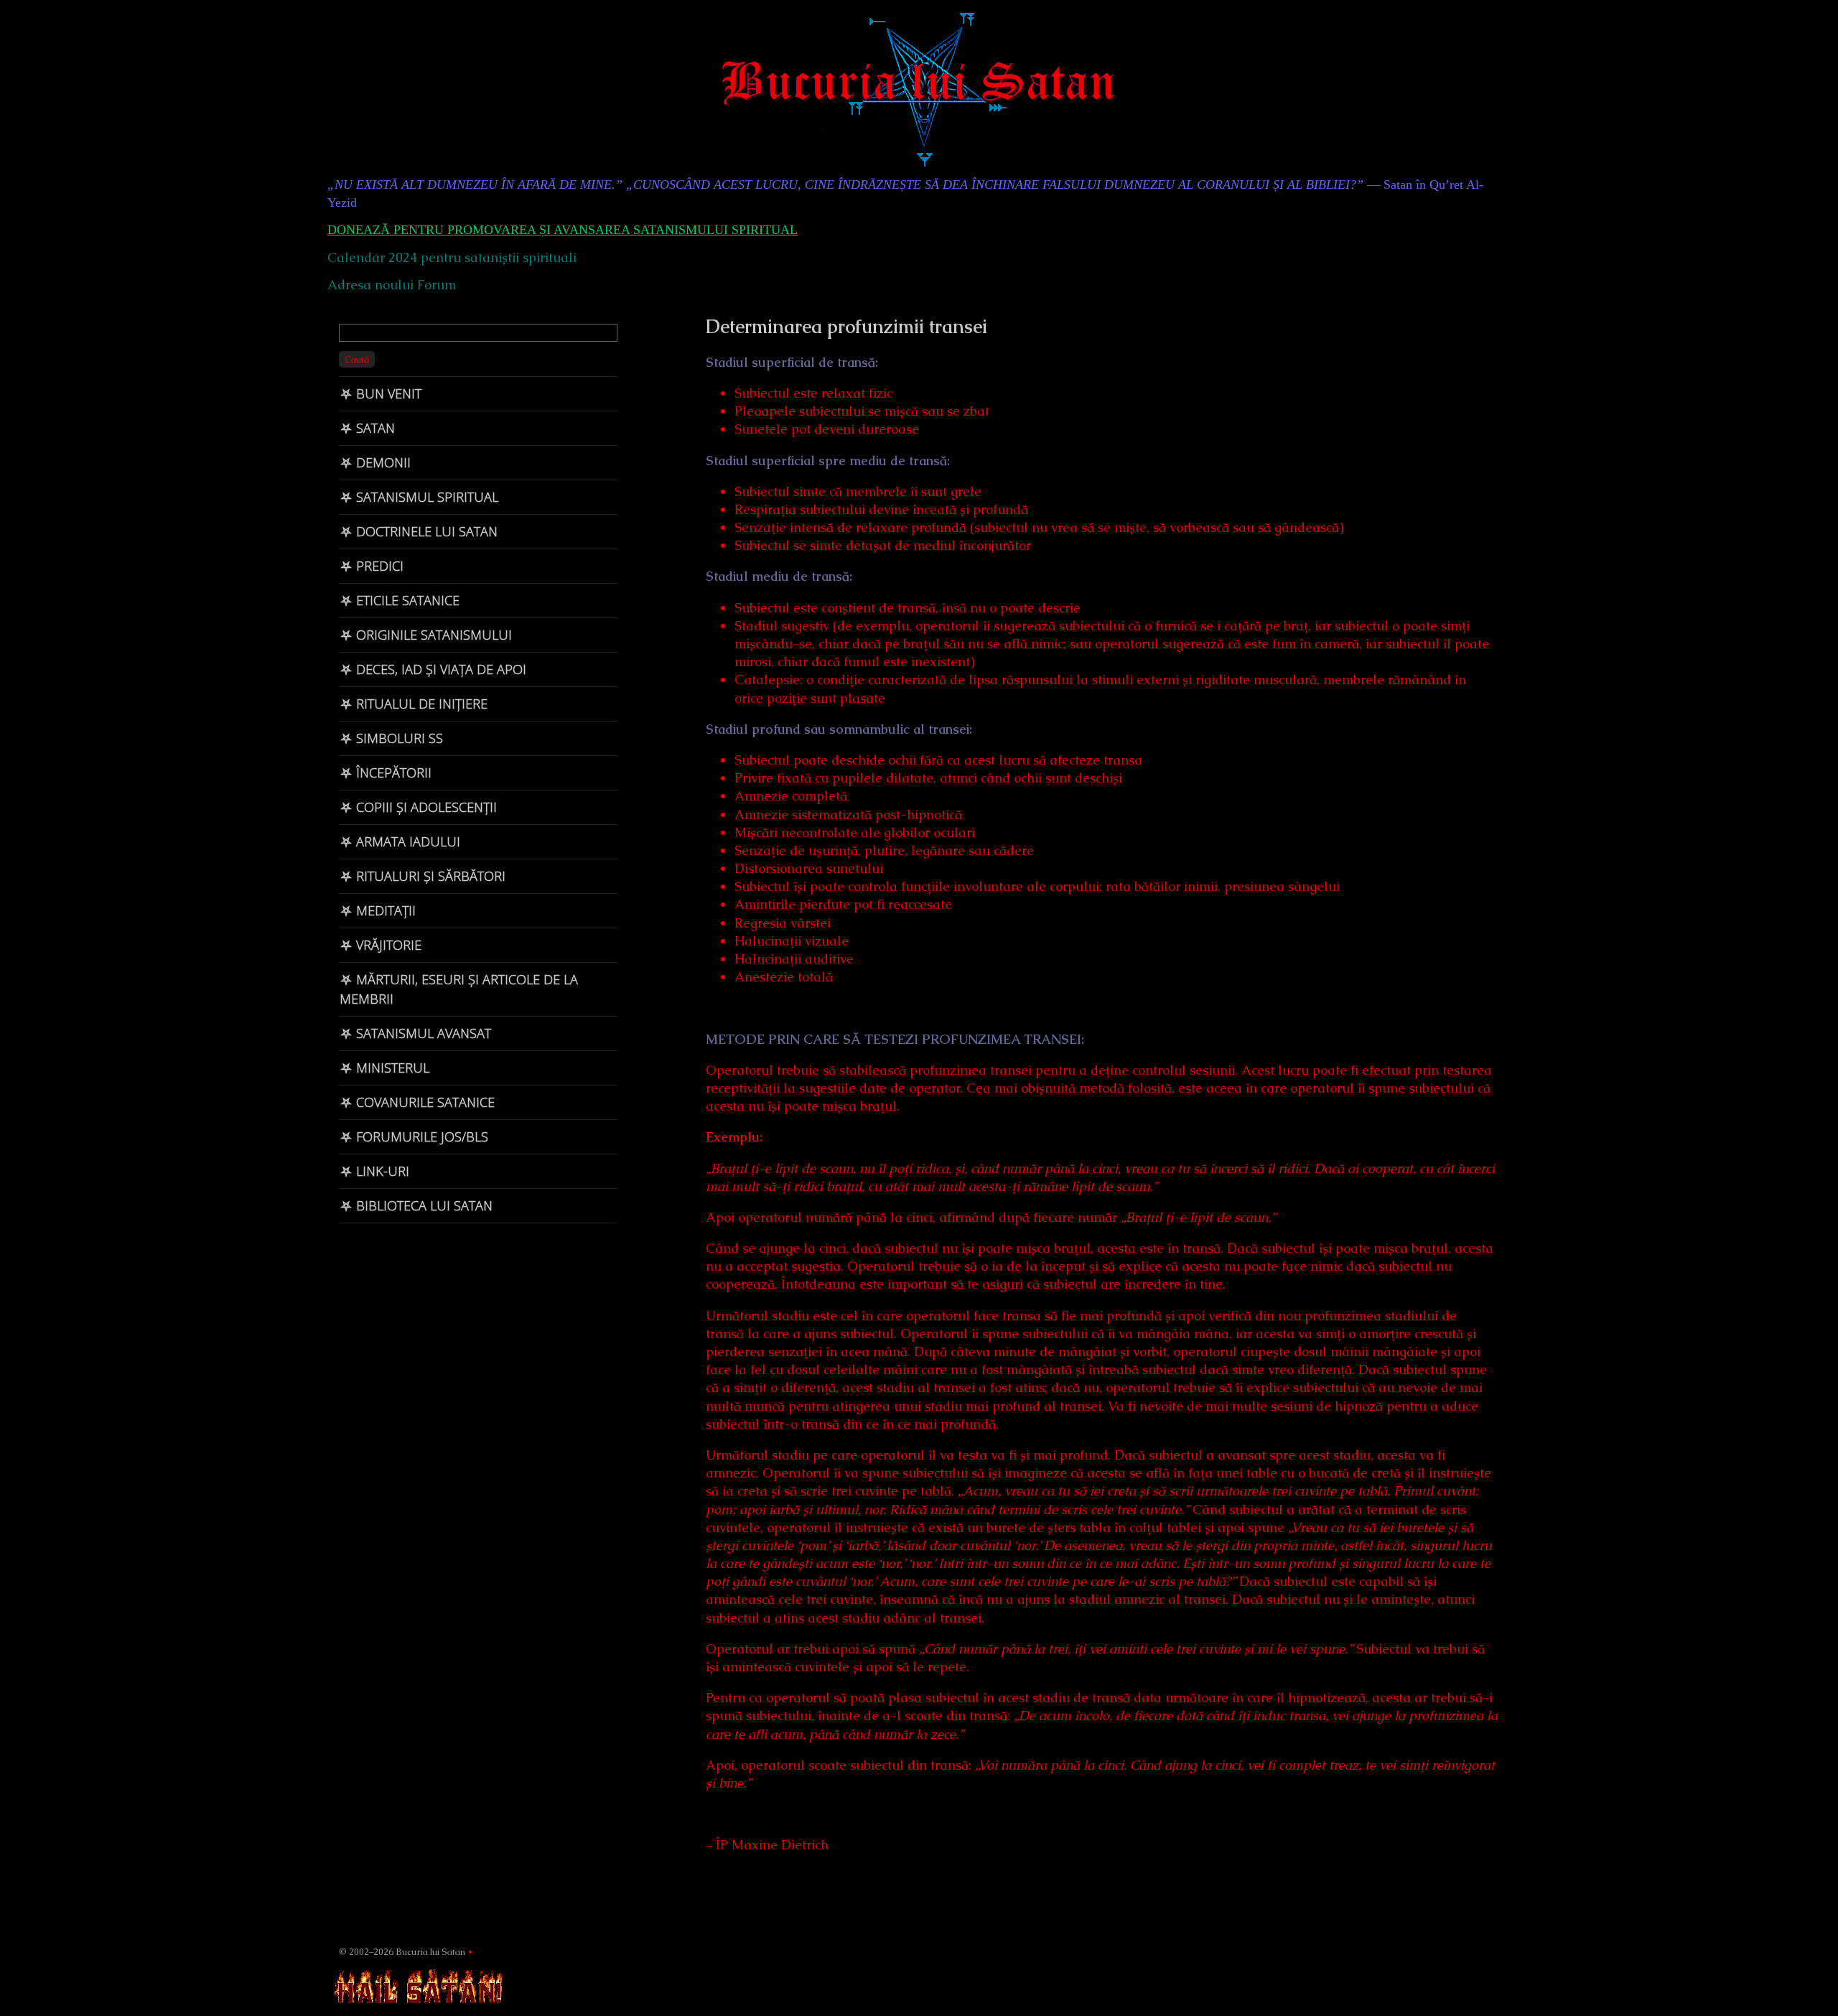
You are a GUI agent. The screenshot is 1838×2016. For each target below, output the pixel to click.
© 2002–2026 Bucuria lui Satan (402, 1952)
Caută (357, 359)
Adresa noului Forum (392, 285)
